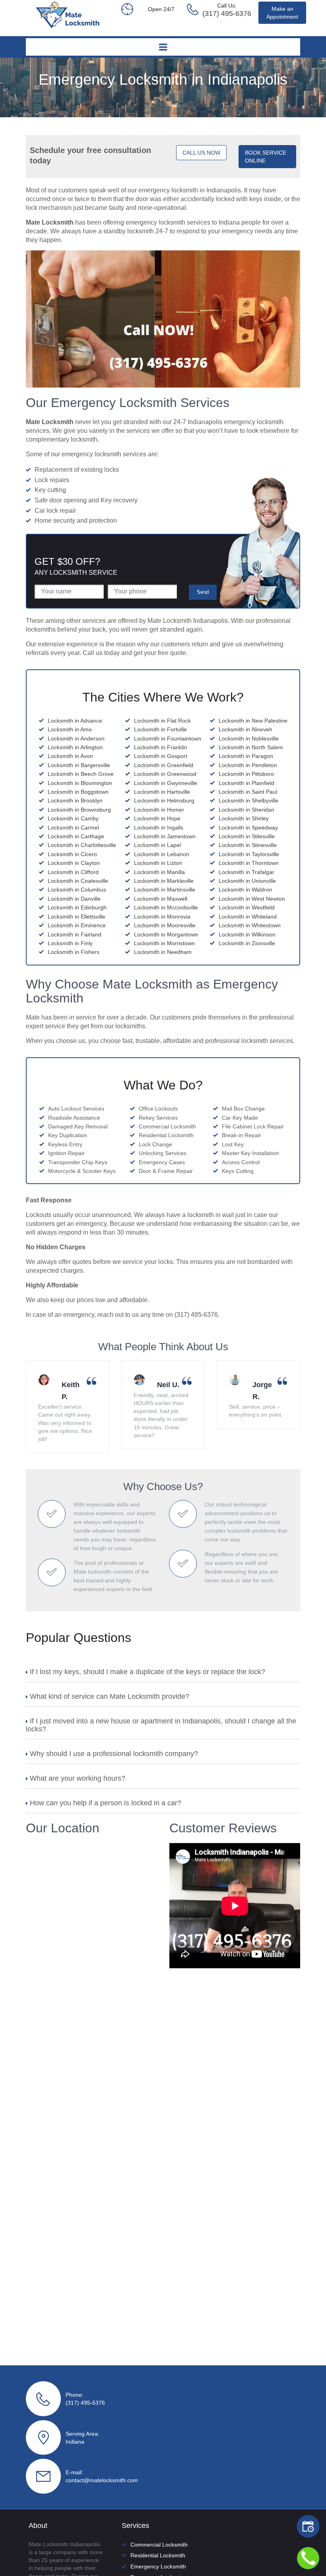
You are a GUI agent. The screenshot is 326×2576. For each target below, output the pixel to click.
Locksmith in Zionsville (247, 943)
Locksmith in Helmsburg (164, 801)
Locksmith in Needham (163, 952)
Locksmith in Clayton (74, 863)
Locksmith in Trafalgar (246, 872)
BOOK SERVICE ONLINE (266, 157)
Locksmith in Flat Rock (162, 721)
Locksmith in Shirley (244, 818)
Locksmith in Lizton (158, 863)
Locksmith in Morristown (164, 943)
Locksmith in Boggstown (78, 792)
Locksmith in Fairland (75, 934)
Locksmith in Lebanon (162, 854)
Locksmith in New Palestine (253, 721)
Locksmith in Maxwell (161, 899)
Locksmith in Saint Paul (248, 792)
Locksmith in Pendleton (248, 765)
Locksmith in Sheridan (246, 810)
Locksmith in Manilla (159, 872)
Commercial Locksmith (159, 2545)
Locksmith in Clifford (73, 872)
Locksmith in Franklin (161, 747)
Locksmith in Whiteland (248, 917)
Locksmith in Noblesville (249, 738)
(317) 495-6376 (85, 2403)
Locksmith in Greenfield (164, 765)
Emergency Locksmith (158, 2566)
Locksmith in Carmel (73, 828)
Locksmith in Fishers (74, 952)
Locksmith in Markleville (164, 881)
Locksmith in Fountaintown (168, 738)
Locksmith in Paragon (246, 756)
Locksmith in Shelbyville (248, 801)
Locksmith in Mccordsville (166, 907)
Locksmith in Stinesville (248, 845)
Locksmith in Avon (70, 756)
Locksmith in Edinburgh (77, 907)
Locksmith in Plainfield (246, 783)
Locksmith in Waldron (245, 890)
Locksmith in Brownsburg (79, 810)
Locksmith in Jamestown (165, 836)
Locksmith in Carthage (76, 836)
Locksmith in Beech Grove (81, 774)
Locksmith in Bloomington (80, 783)
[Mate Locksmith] (68, 26)
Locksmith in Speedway (248, 828)
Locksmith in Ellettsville (77, 917)
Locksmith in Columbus (77, 890)
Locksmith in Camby (73, 818)
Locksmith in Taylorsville (249, 854)
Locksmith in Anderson (76, 738)
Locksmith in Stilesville (247, 836)
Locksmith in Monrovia (162, 917)
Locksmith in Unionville (247, 881)
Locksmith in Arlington (75, 747)
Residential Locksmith (158, 2555)
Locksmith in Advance (75, 721)
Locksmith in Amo (70, 729)
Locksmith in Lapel (157, 845)
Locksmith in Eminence (77, 925)
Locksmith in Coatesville (78, 881)
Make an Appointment (282, 13)
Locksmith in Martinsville (165, 890)
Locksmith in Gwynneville (166, 783)
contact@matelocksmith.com (102, 2480)
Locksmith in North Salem (251, 747)
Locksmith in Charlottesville (82, 845)
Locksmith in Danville (74, 899)
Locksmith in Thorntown (249, 863)
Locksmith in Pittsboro (246, 774)
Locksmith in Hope (157, 818)
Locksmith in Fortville (160, 729)
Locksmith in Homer (159, 810)
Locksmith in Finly (70, 943)
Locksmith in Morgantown (166, 934)
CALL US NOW (201, 153)
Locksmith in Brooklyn (75, 801)
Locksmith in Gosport (161, 756)
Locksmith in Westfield (247, 907)
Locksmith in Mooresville (165, 925)
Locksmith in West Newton (252, 899)
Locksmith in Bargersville (79, 765)
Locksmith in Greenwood (165, 774)
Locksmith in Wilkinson (247, 934)
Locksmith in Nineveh (245, 729)
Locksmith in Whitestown (250, 925)
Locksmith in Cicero (72, 854)
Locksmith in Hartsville (162, 792)
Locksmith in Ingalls (159, 828)
